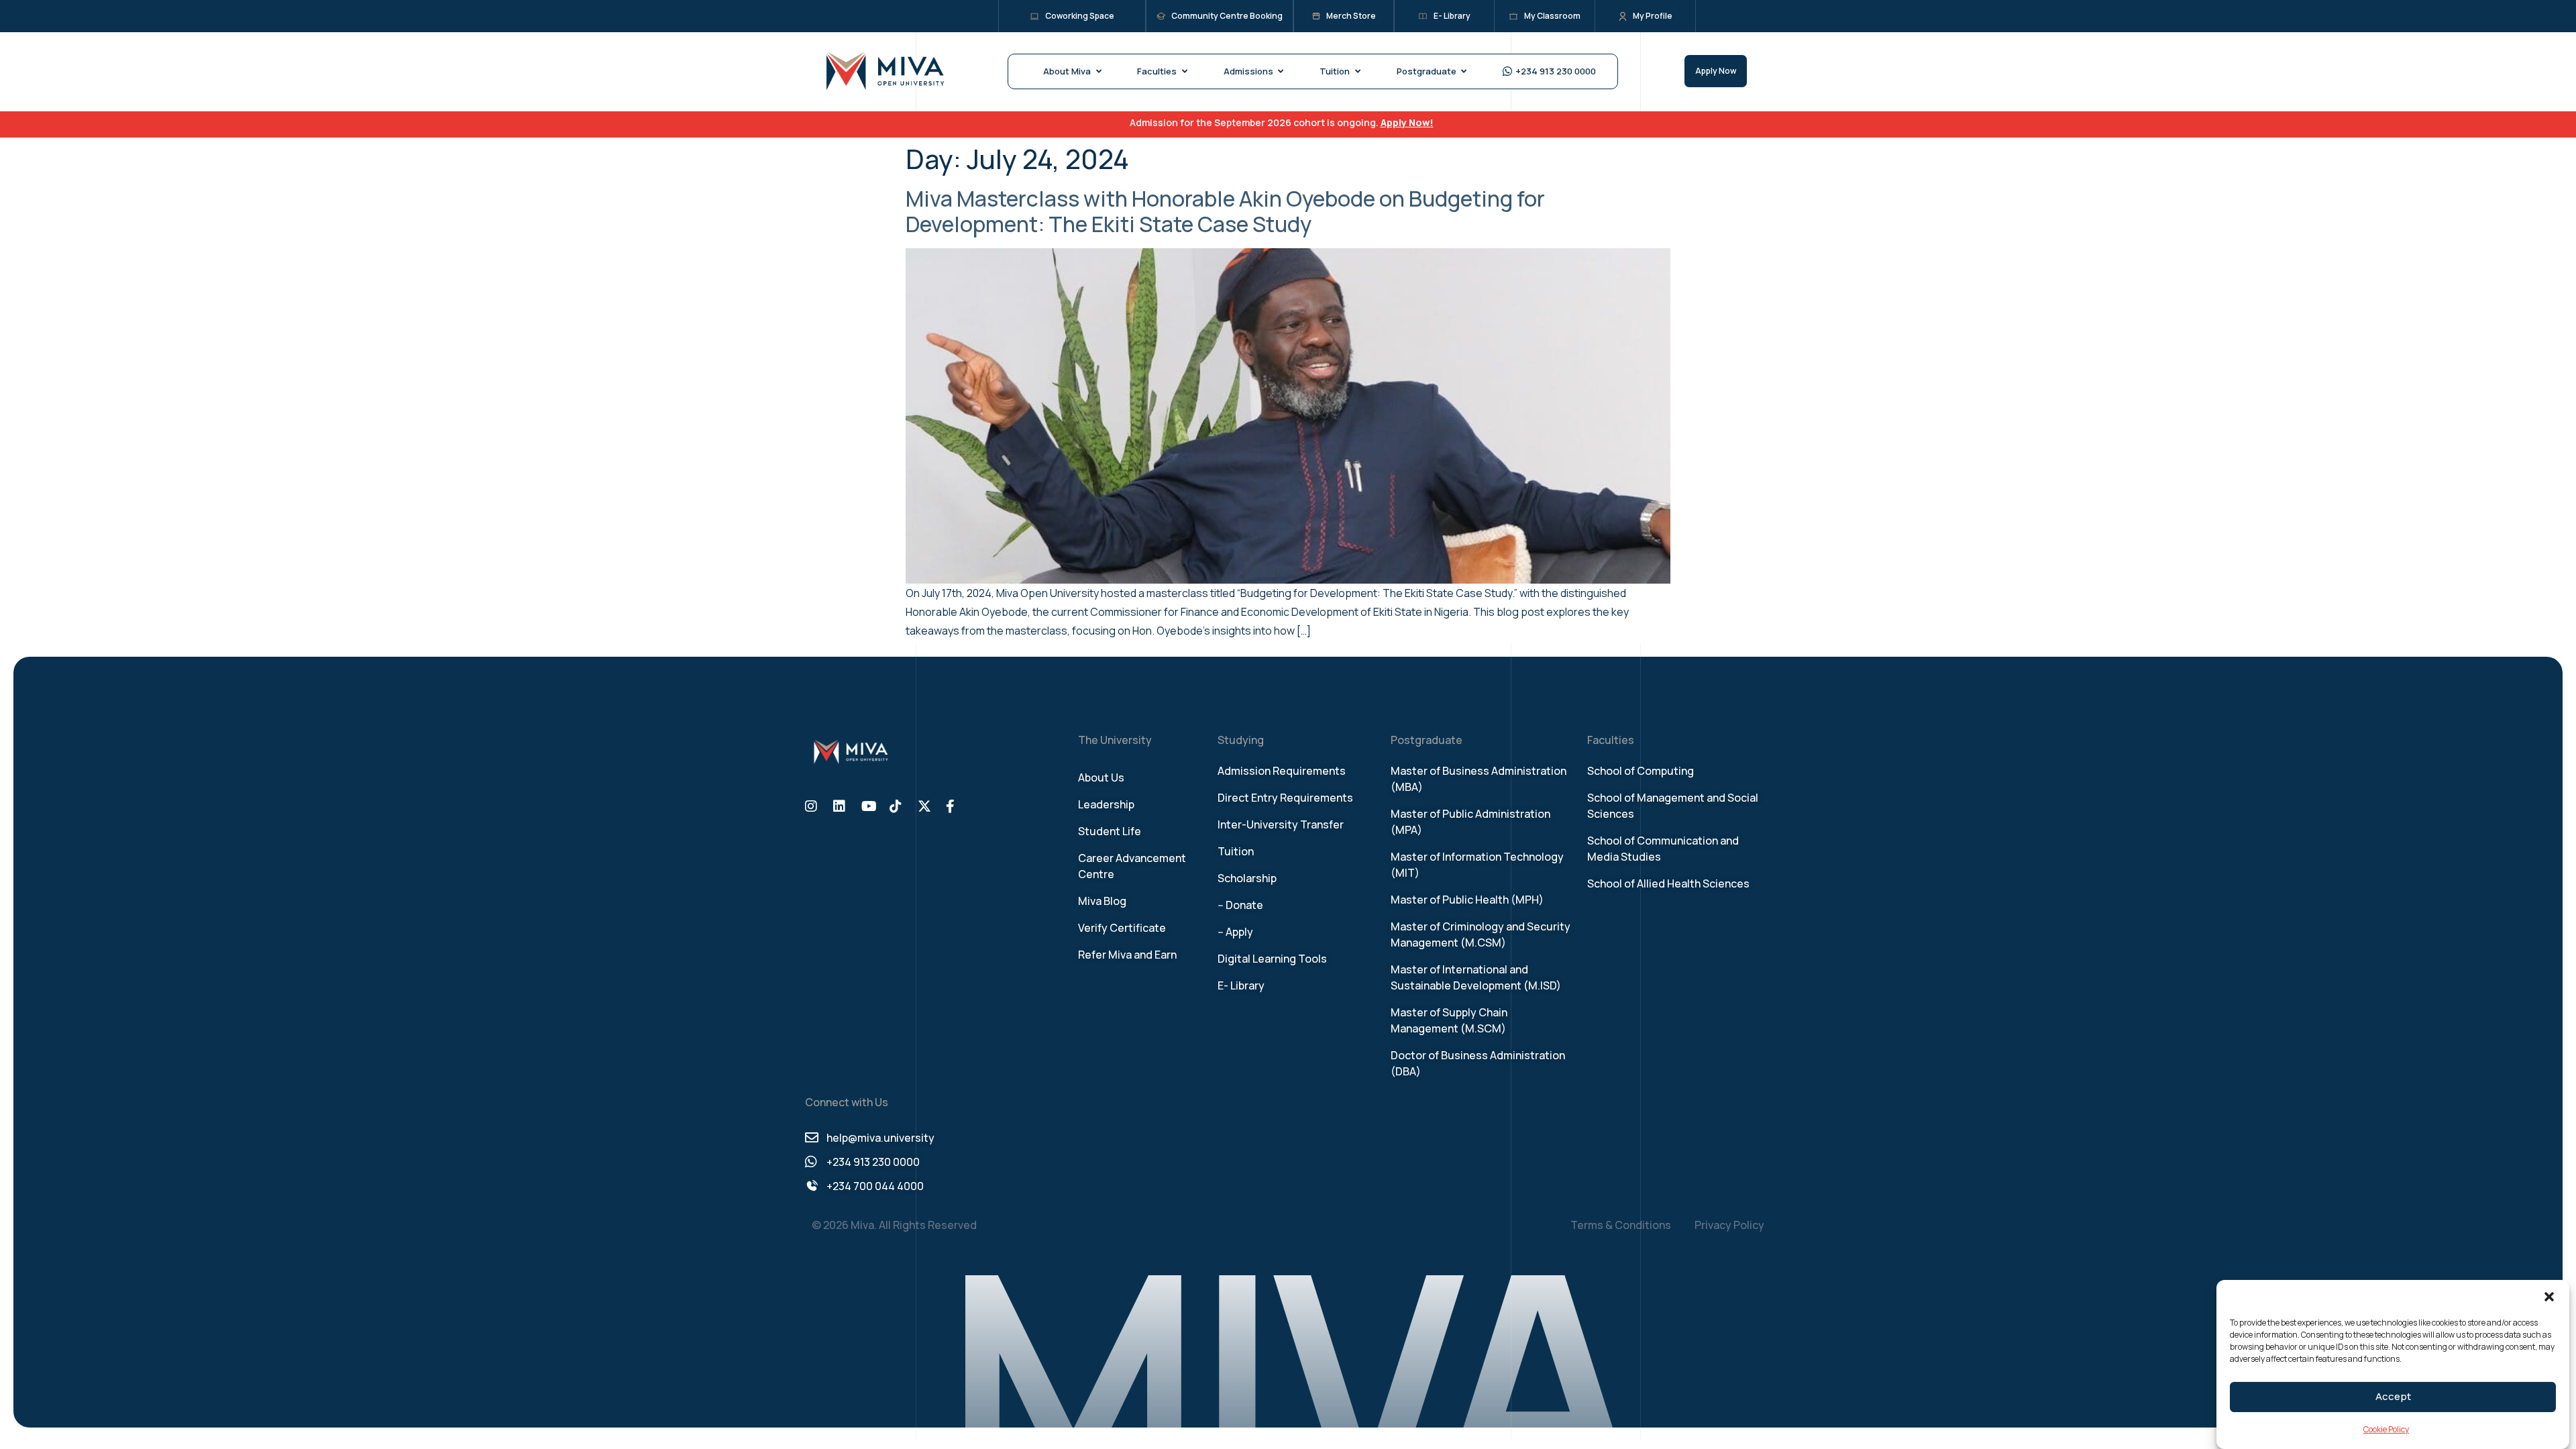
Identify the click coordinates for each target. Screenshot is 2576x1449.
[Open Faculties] (1184, 72)
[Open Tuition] (1357, 72)
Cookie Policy (2386, 1429)
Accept (2393, 1397)
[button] (2549, 1297)
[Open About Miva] (1098, 72)
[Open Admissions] (1281, 72)
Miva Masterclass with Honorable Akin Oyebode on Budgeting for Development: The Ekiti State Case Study (1225, 211)
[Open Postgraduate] (1464, 72)
